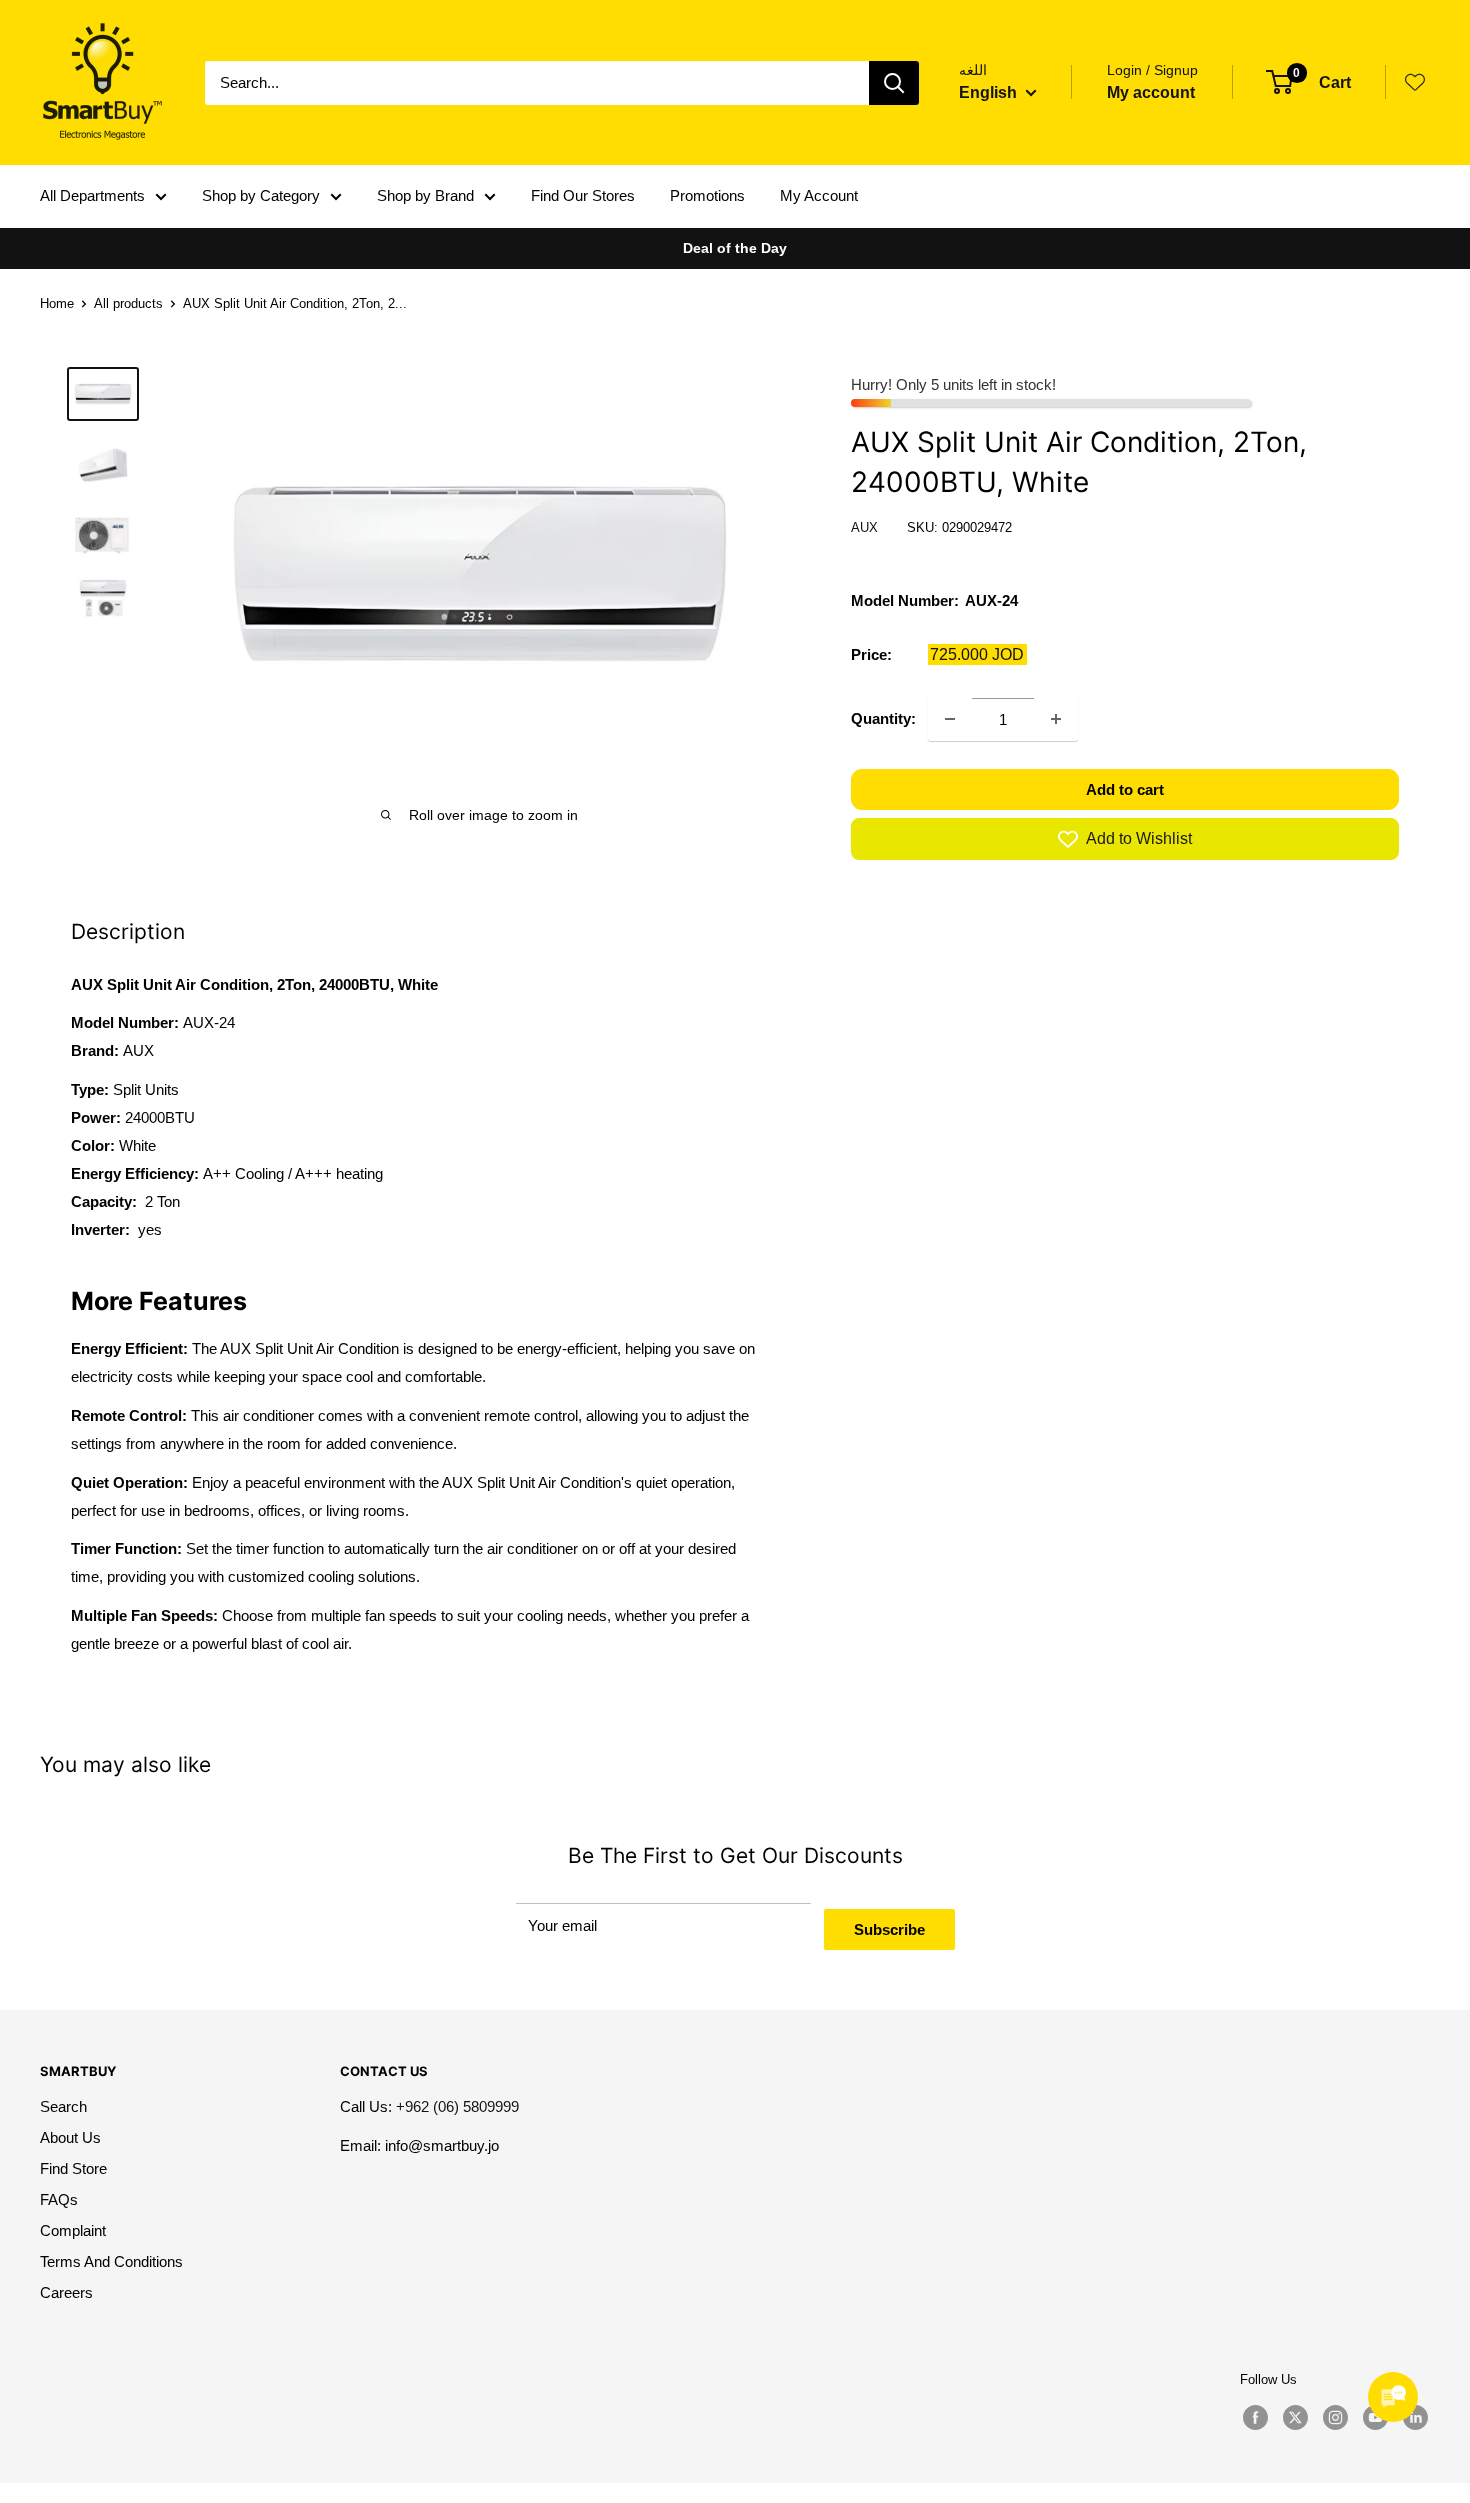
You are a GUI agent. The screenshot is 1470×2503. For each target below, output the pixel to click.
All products (128, 303)
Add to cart (1125, 789)
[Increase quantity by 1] (1056, 719)
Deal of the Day (735, 248)
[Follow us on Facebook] (1255, 2418)
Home (57, 303)
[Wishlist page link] (1415, 82)
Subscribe (889, 1929)
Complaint (73, 2230)
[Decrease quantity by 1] (950, 719)
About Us (70, 2137)
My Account (819, 195)
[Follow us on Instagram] (1335, 2418)
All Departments (92, 195)
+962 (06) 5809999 (457, 2106)
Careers (66, 2292)
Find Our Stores (583, 195)
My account (1151, 92)
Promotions (707, 195)
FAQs (59, 2199)
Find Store (73, 2168)
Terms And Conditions (111, 2261)
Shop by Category (261, 195)
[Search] (894, 83)
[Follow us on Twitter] (1295, 2418)
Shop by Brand (425, 195)
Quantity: (883, 718)
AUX (864, 527)
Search (63, 2106)
